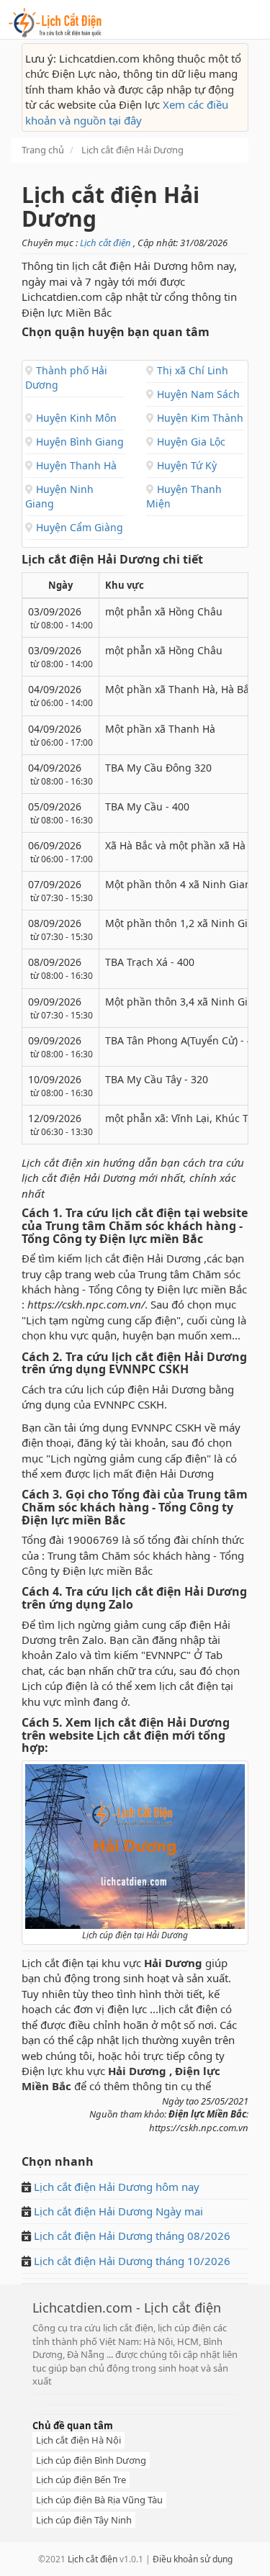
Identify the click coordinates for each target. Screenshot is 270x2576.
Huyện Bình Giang (78, 442)
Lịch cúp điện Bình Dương (91, 2460)
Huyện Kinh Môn (75, 418)
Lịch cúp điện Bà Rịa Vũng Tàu (99, 2500)
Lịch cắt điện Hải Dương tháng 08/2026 (132, 2236)
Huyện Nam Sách (197, 394)
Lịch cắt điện (107, 243)
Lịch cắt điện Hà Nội (78, 2440)
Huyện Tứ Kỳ (185, 465)
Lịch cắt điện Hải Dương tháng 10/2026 (132, 2261)
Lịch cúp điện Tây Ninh (84, 2520)
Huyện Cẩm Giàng (78, 527)
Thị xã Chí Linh (191, 370)
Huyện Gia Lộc (190, 442)
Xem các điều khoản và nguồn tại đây (127, 112)
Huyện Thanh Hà (75, 465)
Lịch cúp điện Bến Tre (81, 2480)
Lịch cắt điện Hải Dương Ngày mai (117, 2211)
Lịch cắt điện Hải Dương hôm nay (117, 2187)
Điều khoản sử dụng (193, 2559)
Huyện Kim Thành (199, 418)
